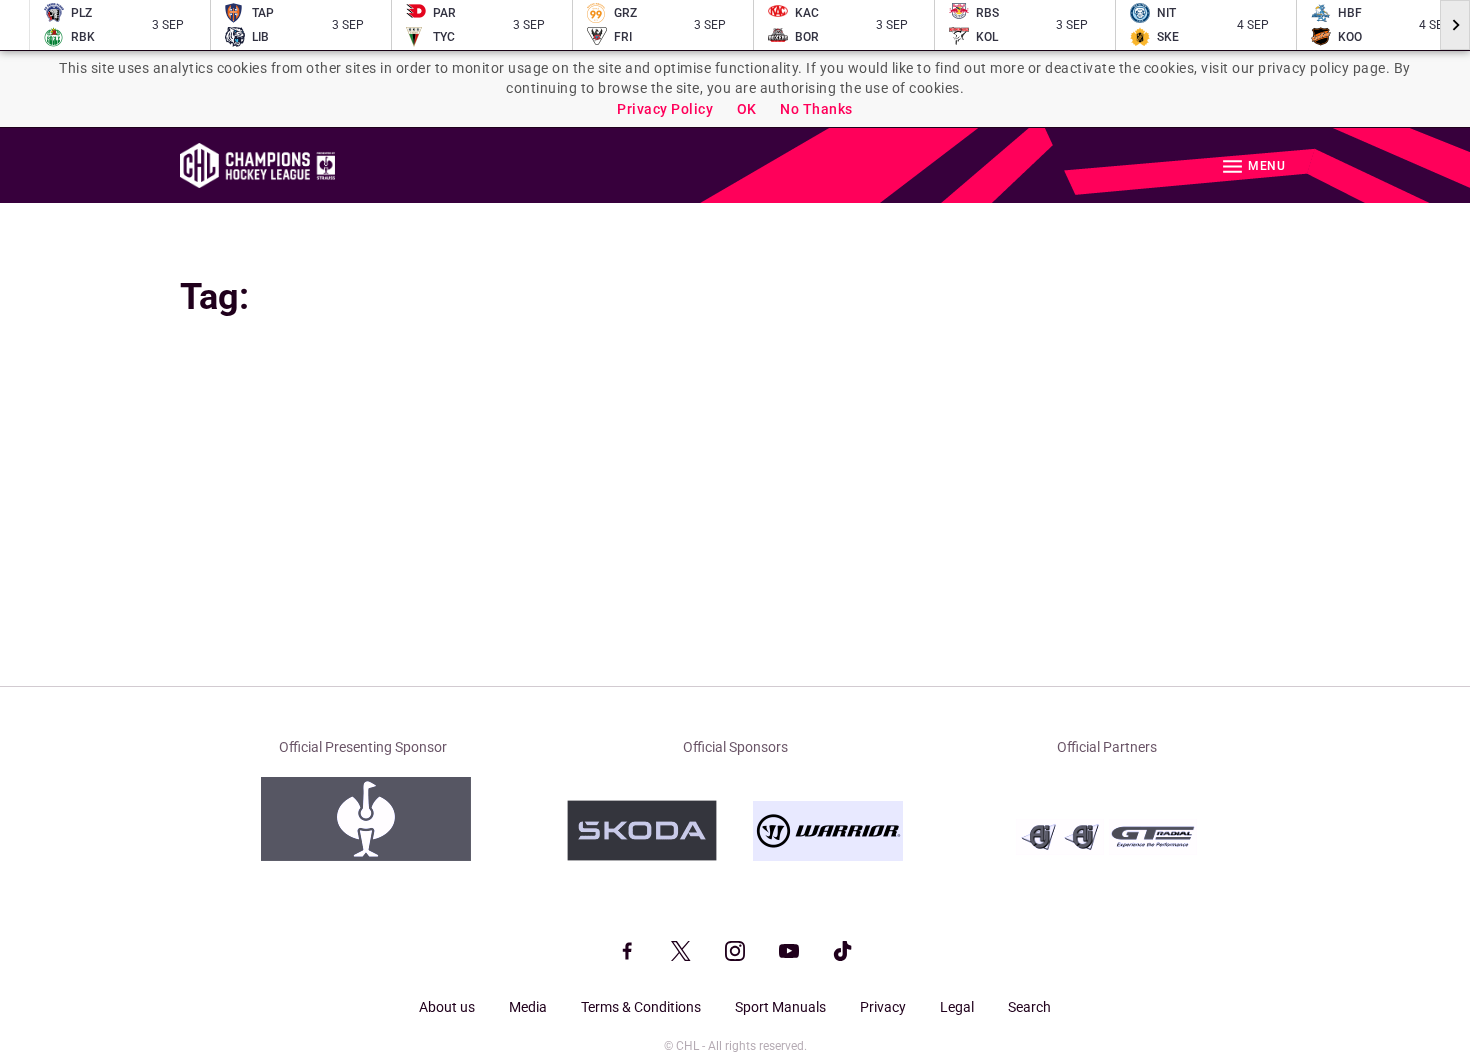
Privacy (883, 1007)
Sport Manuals (780, 1007)
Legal (957, 1007)
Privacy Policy (665, 109)
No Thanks (816, 109)
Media (528, 1007)
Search (1029, 1007)
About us (447, 1007)
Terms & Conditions (641, 1007)
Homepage (257, 165)
